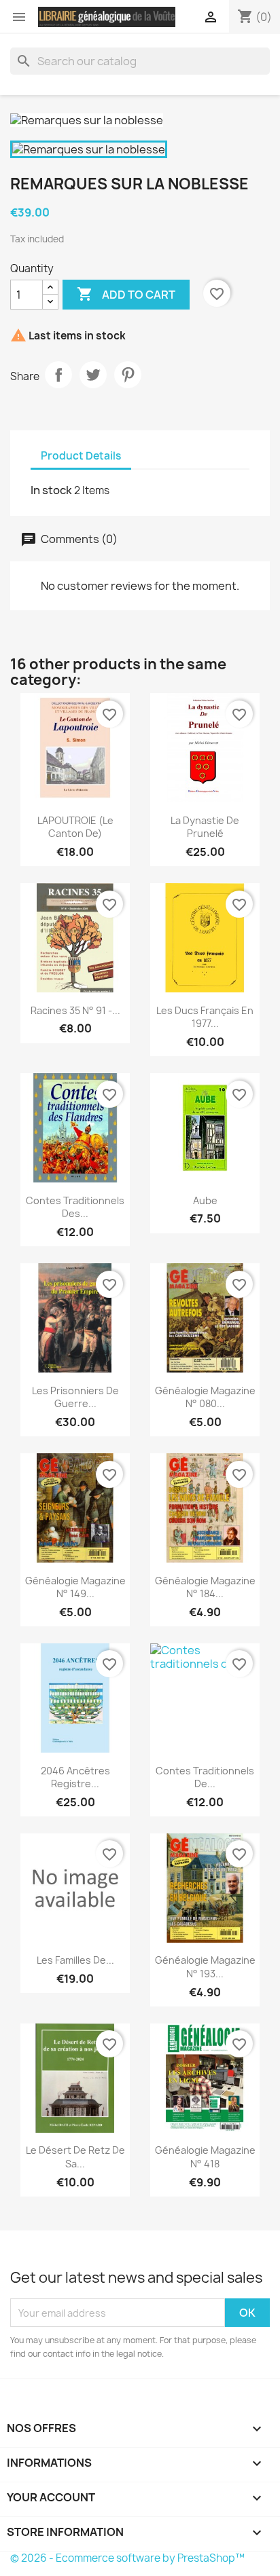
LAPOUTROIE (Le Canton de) (75, 827)
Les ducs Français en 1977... (205, 1017)
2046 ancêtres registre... (75, 1777)
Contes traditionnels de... (205, 1777)
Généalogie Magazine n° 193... (205, 1967)
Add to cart (126, 294)
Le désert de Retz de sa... (75, 2157)
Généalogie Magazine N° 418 (205, 2157)
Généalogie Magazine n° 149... (75, 1587)
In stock (51, 490)
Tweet (93, 375)
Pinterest (128, 375)
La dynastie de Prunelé (205, 827)
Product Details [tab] (81, 456)
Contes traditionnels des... (75, 1207)
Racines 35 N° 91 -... (75, 1010)
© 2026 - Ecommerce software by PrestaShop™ (127, 2558)
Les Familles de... (75, 1960)
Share (58, 375)
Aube (205, 1200)
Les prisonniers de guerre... (75, 1397)
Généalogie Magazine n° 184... (205, 1587)
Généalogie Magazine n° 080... (205, 1397)
